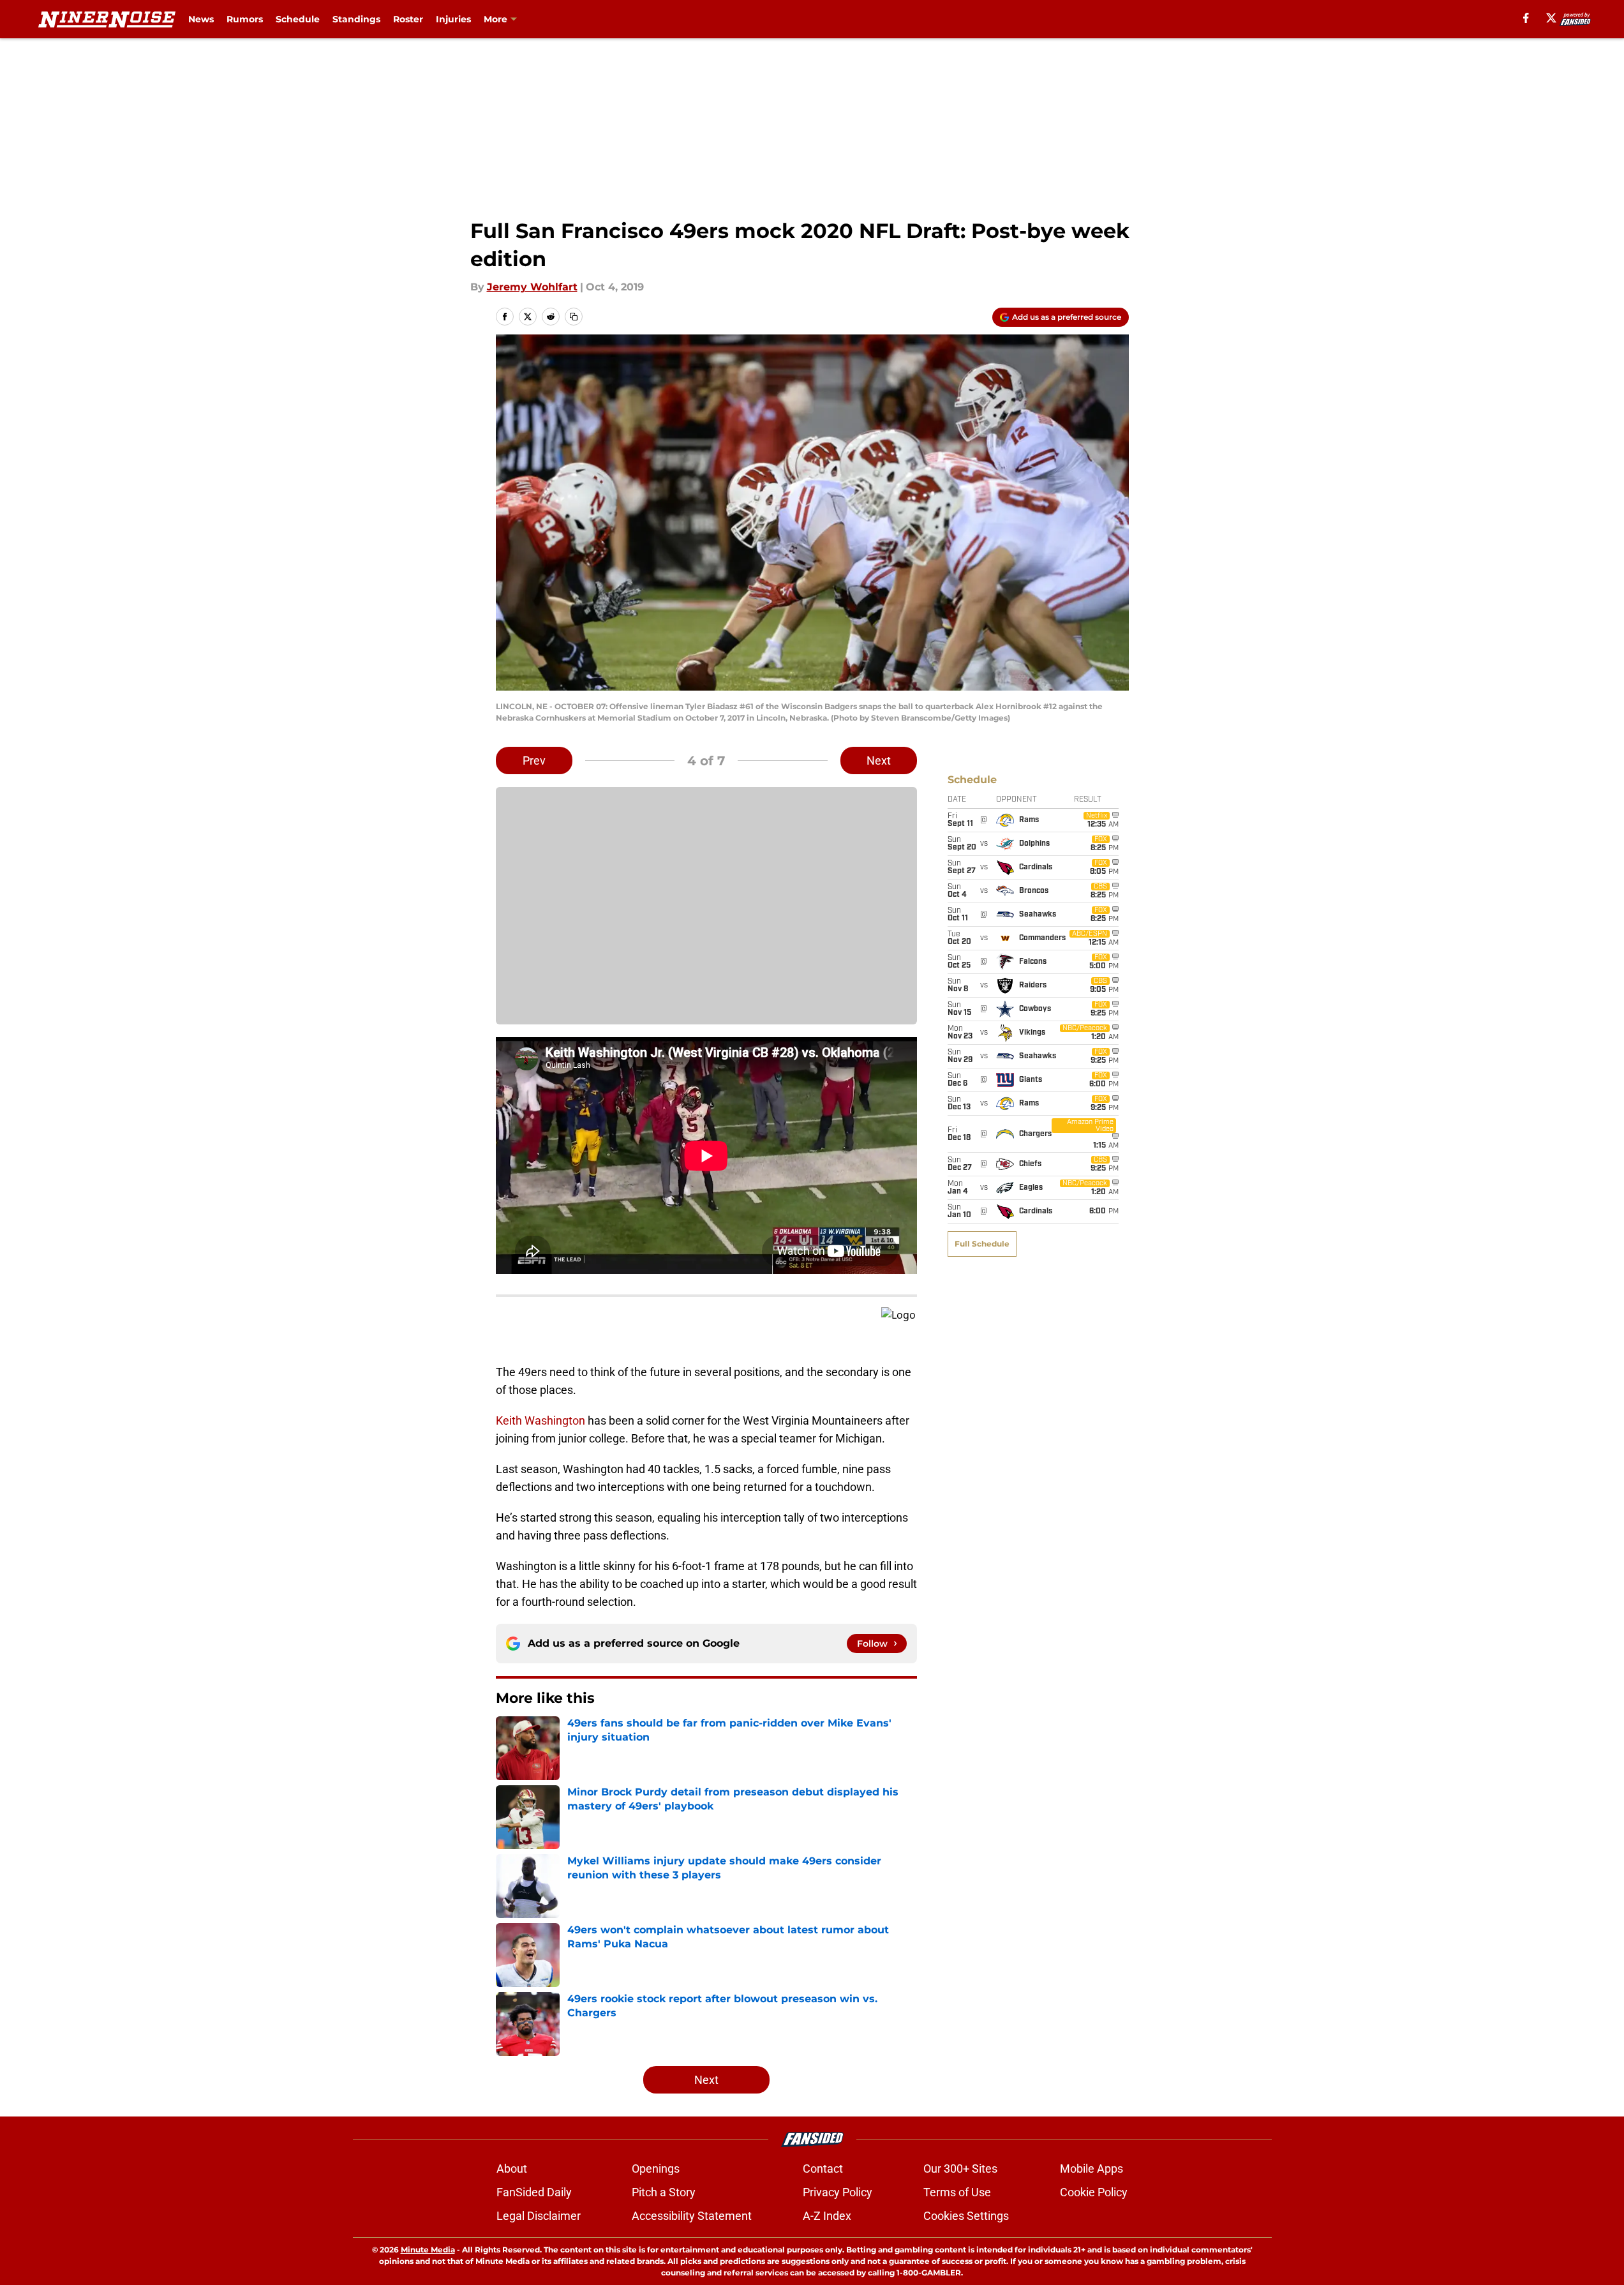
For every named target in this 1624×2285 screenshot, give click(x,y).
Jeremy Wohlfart (532, 287)
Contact (823, 2169)
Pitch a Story (664, 2192)
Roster (408, 19)
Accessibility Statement (692, 2216)
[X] (1551, 18)
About (512, 2169)
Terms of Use (957, 2192)
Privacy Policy (838, 2192)
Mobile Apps (1091, 2169)
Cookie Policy (1094, 2192)
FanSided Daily (534, 2192)
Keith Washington (540, 1420)
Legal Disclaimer (539, 2216)
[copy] (574, 317)
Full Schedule (982, 1244)
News (201, 19)
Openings (656, 2169)
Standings (356, 19)
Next (879, 760)
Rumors (245, 19)
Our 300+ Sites (960, 2169)
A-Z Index (827, 2216)
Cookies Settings (966, 2216)
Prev (534, 760)
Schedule (298, 19)
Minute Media (428, 2250)
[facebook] (1526, 18)
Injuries (453, 19)
